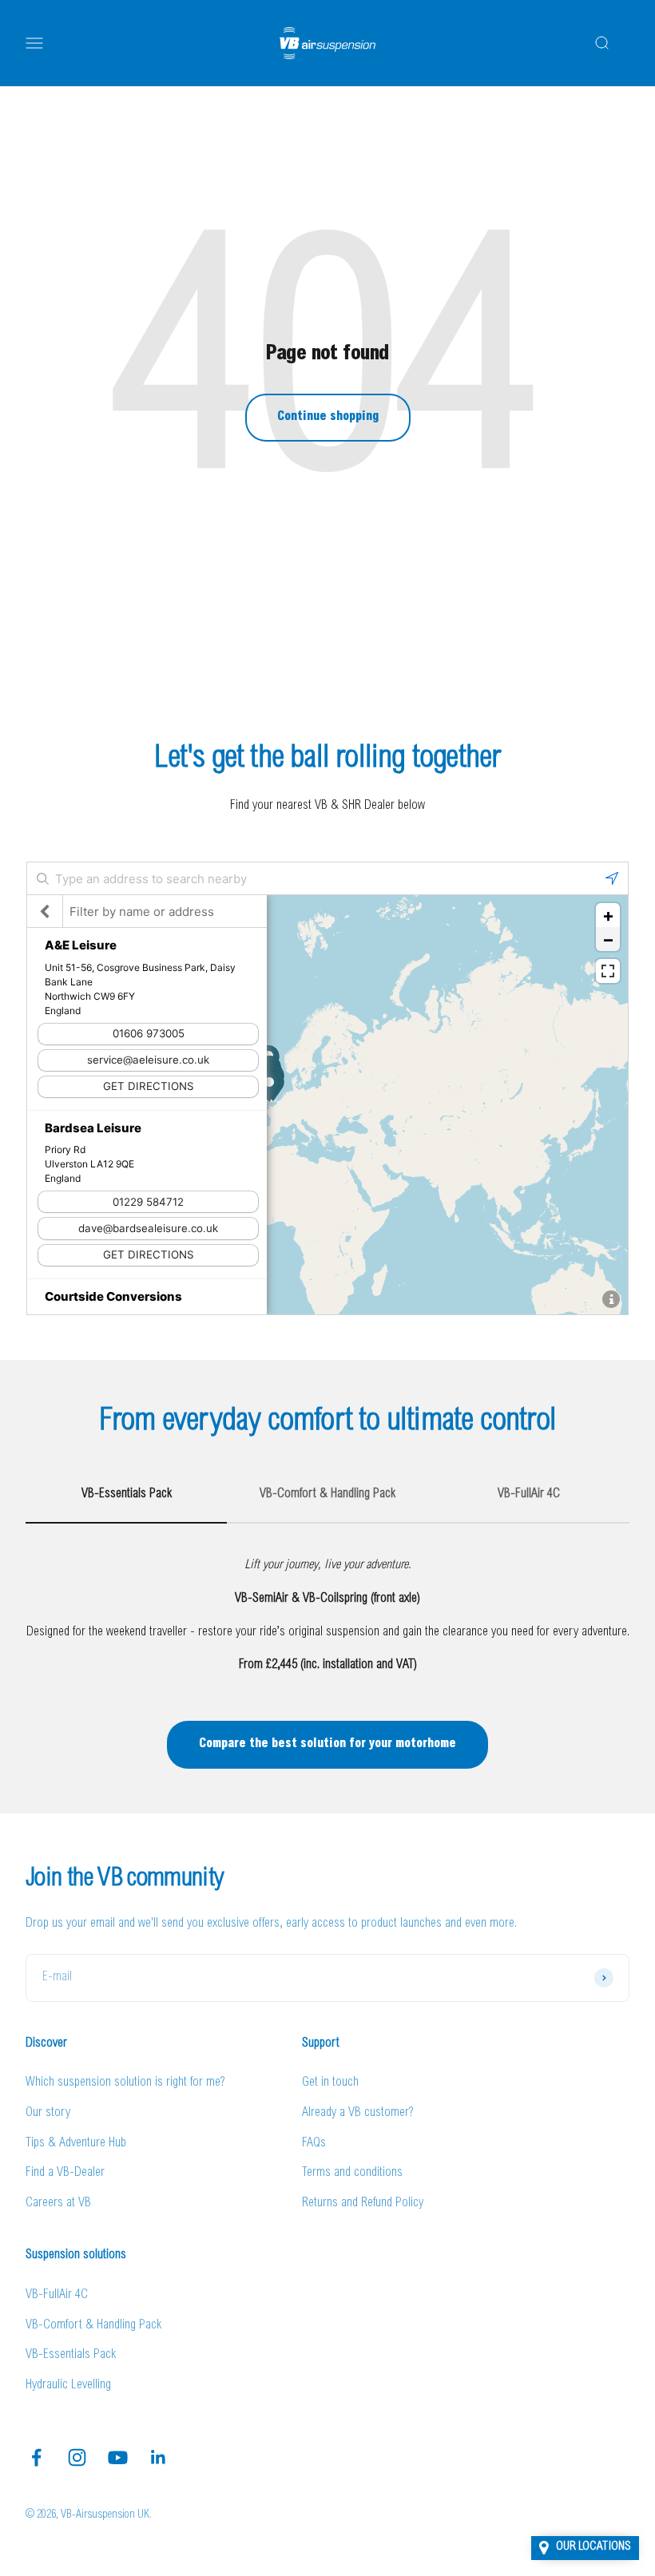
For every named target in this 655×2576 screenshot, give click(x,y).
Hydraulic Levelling (68, 2385)
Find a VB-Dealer (65, 2173)
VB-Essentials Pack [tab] (127, 1494)
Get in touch (330, 2083)
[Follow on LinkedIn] (159, 2457)
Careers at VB (58, 2203)
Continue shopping (328, 417)
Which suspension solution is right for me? (125, 2083)
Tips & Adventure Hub (76, 2143)
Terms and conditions (352, 2173)
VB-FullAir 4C (57, 2295)
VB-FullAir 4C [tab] (529, 1494)
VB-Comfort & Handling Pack (93, 2325)
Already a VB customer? (358, 2113)
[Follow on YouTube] (118, 2457)
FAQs (314, 2143)
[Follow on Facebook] (36, 2457)
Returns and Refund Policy (363, 2203)
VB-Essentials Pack (71, 2355)
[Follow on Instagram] (77, 2457)
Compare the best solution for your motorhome (327, 1744)
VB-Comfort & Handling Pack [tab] (327, 1494)
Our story (48, 2113)
